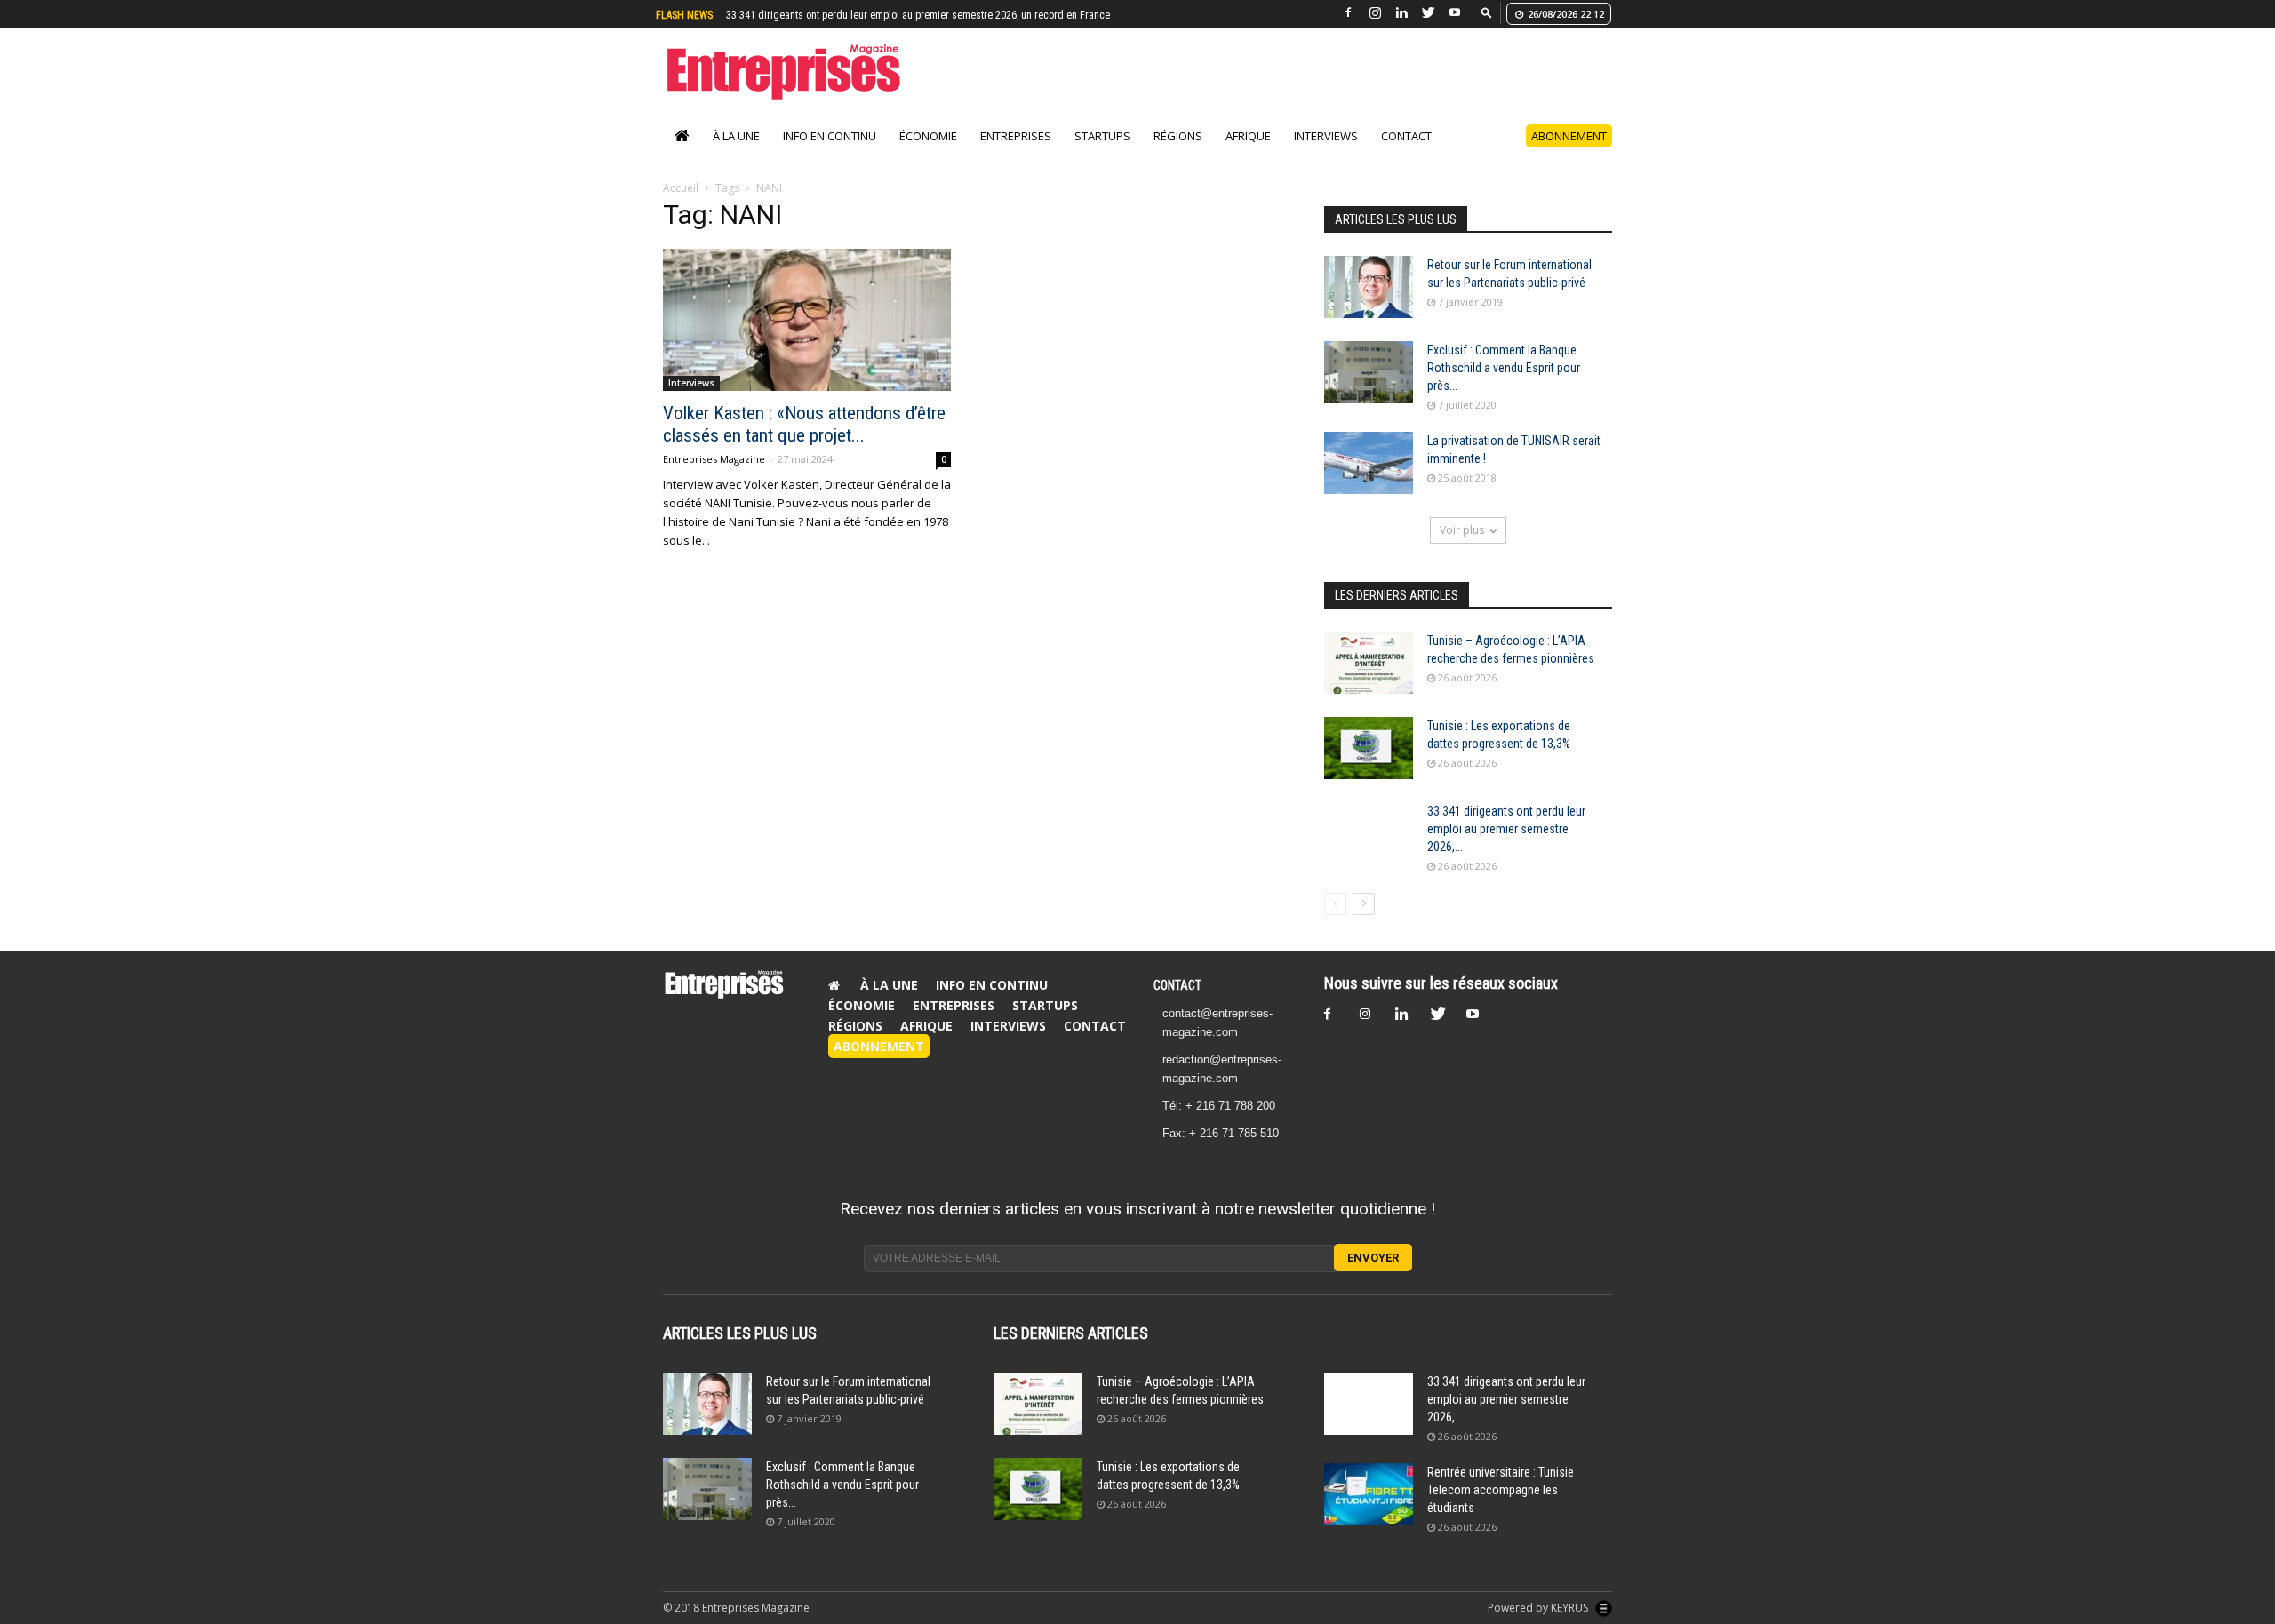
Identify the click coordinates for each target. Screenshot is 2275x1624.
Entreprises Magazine (714, 478)
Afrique (1248, 155)
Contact (1406, 155)
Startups (1102, 155)
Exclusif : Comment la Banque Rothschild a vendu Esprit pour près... (1504, 386)
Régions (1178, 155)
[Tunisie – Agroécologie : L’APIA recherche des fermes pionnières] (1369, 681)
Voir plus (1462, 549)
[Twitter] (1428, 13)
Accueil (681, 207)
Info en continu (830, 155)
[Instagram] (1375, 13)
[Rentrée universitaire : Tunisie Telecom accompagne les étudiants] (1369, 1513)
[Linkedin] (1401, 13)
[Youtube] (1455, 13)
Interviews (1326, 155)
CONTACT (1177, 1004)
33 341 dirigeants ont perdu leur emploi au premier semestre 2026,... (1506, 848)
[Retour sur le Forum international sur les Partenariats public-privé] (1369, 306)
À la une (736, 155)
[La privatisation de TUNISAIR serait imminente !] (1369, 482)
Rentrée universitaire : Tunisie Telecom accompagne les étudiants (873, 15)
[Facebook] (1348, 13)
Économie (928, 155)
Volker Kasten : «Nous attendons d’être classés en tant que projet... (804, 443)
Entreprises (1016, 155)
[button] (1487, 12)
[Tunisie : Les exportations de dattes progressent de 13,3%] (1369, 767)
